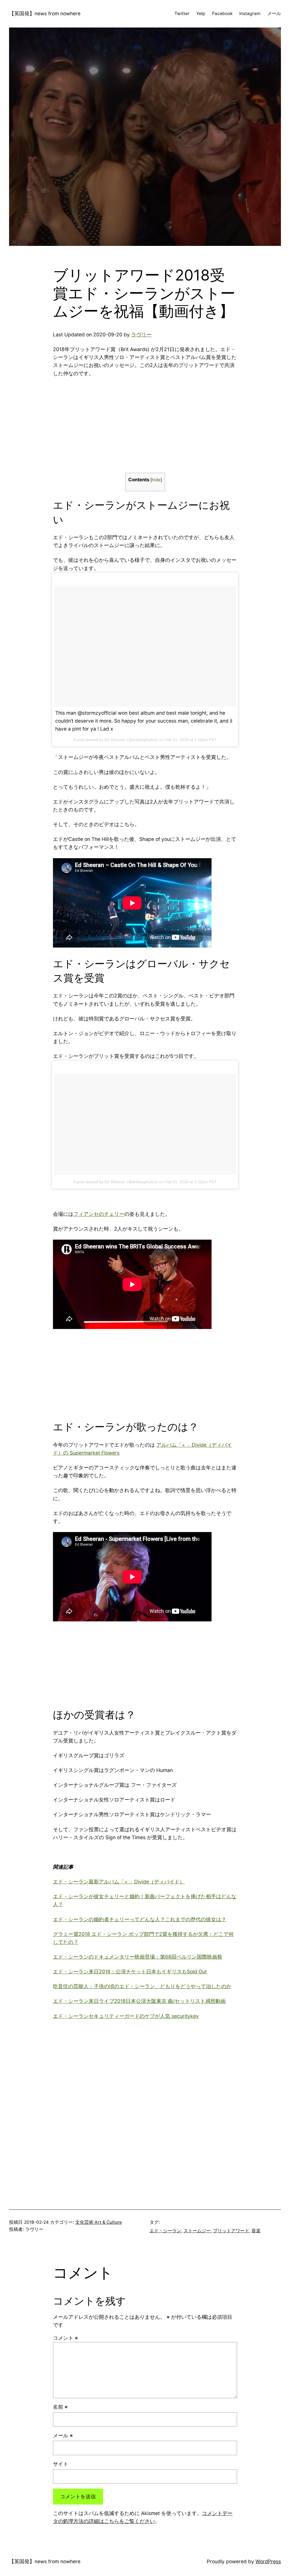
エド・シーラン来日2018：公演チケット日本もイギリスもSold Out (130, 1971)
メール (63, 2435)
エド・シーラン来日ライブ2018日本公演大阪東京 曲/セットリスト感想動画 (139, 2001)
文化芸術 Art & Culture (99, 2222)
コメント (65, 2338)
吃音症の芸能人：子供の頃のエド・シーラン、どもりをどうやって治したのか (142, 1986)
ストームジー (197, 2231)
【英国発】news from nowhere (45, 13)
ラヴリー (141, 335)
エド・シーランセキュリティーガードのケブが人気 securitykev (126, 2016)
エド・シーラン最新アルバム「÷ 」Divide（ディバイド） (119, 1882)
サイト (61, 2464)
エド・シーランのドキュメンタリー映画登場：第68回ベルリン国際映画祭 (138, 1957)
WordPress (268, 2561)
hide (156, 480)
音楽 (256, 2231)
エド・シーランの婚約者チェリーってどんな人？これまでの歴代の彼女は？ (140, 1919)
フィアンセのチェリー (99, 1214)
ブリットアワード (231, 2231)
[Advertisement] (101, 424)
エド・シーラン (165, 2231)
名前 (60, 2407)
